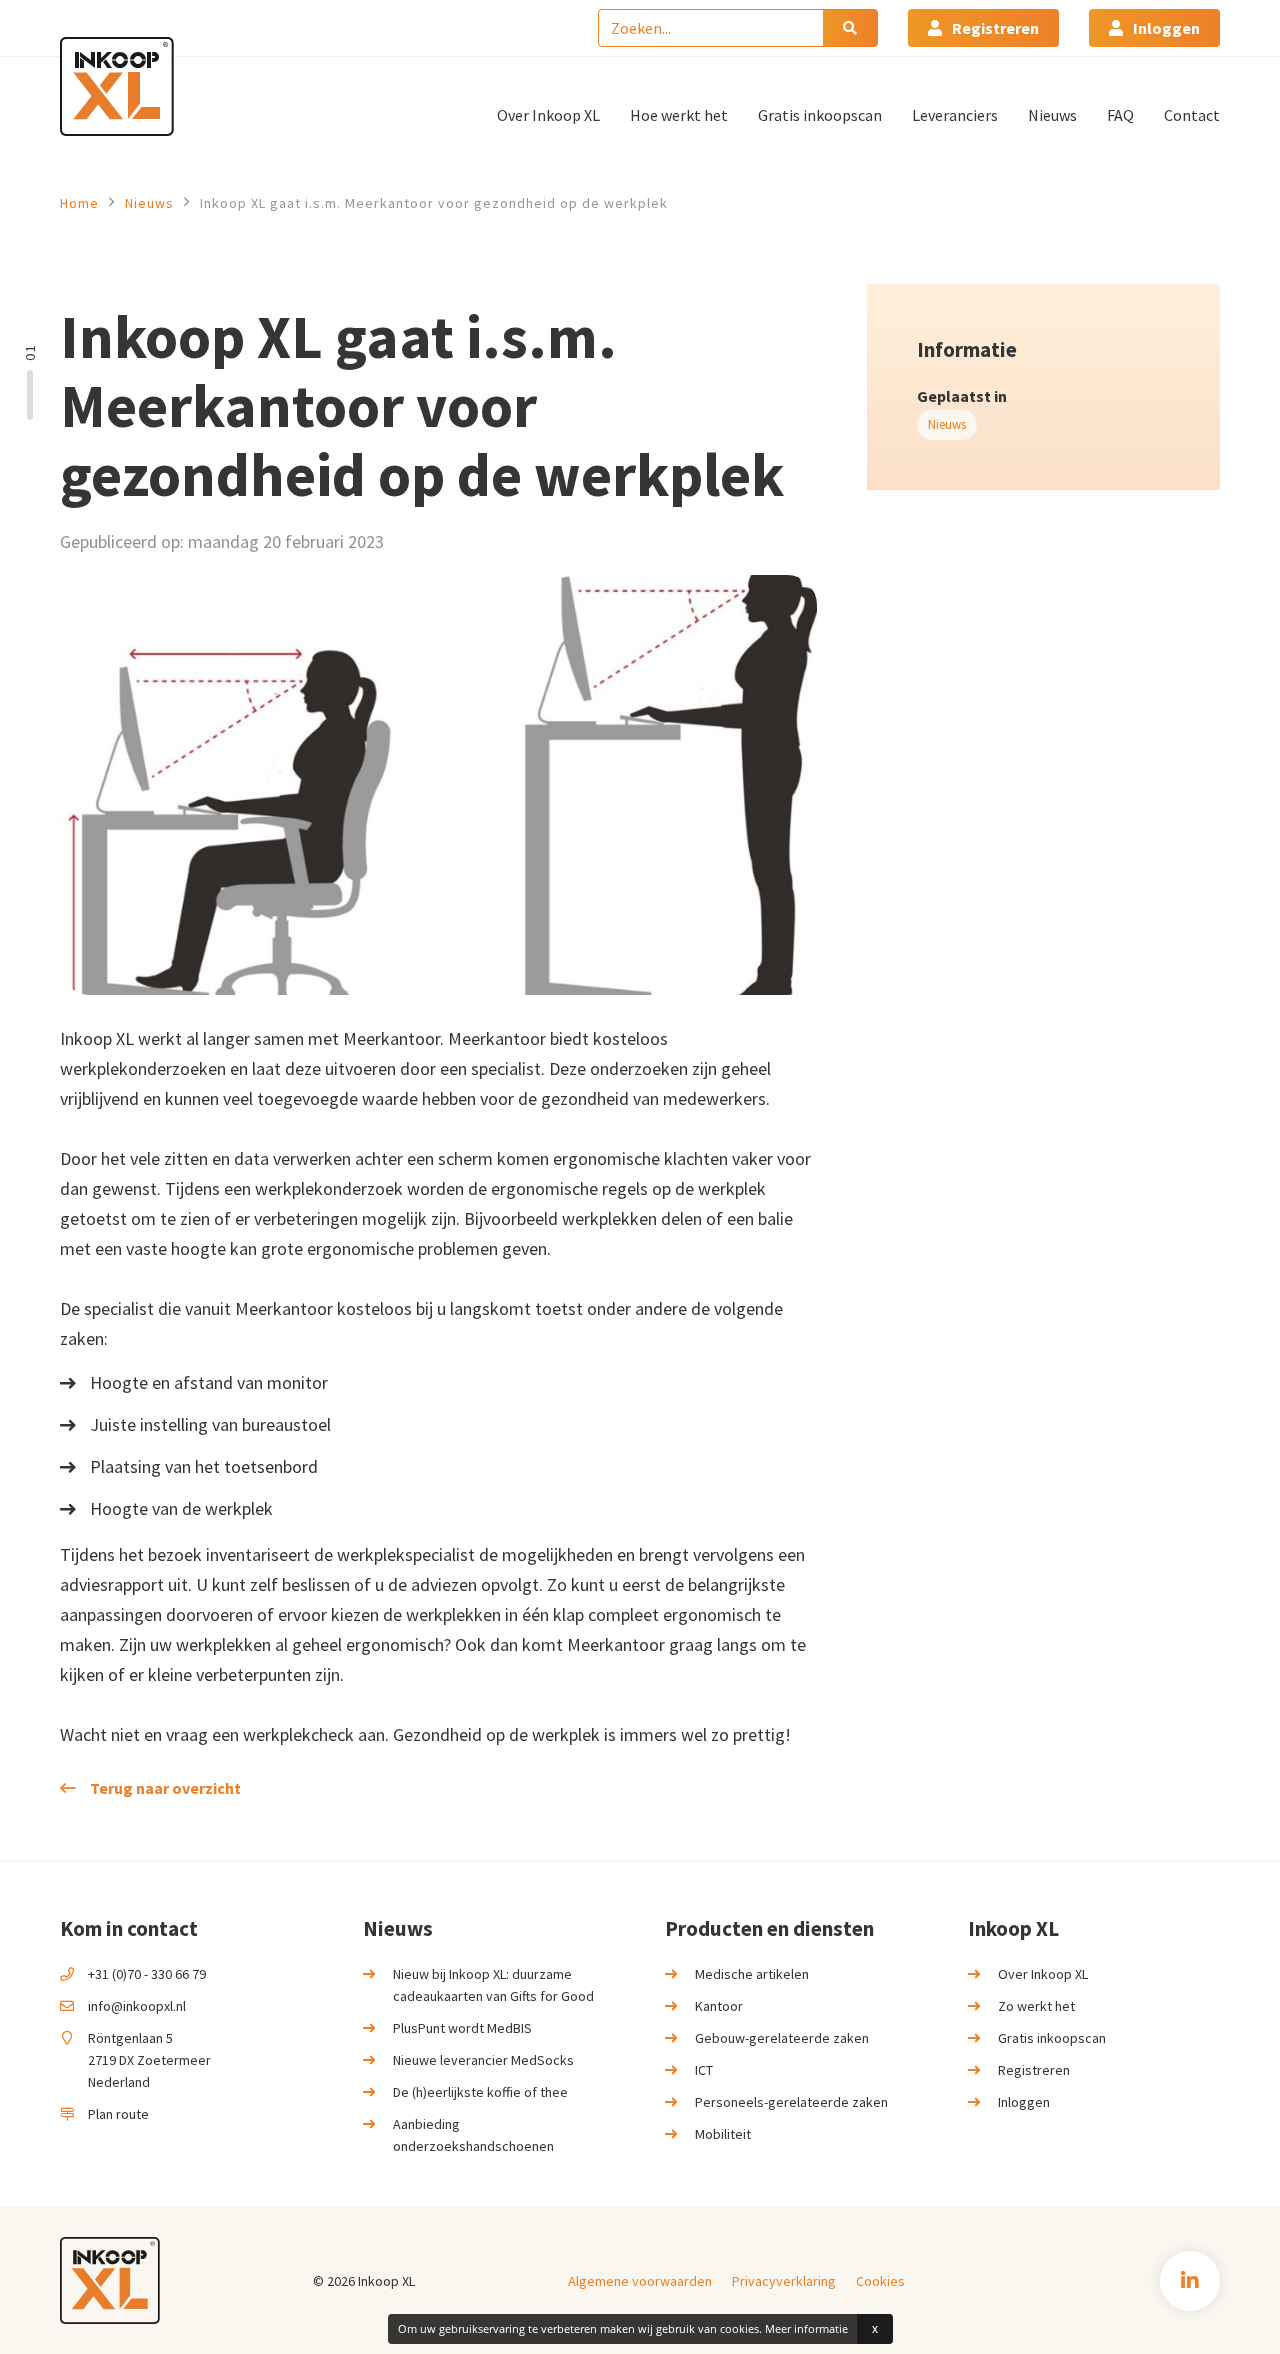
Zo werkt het (1036, 2006)
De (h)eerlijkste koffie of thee (480, 2092)
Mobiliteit (723, 2134)
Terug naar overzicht (165, 1788)
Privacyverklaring (784, 2281)
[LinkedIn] (1190, 2281)
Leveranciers (955, 115)
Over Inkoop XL (548, 115)
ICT (704, 2070)
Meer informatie (806, 2328)
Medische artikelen (752, 1974)
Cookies (880, 2281)
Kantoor (719, 2006)
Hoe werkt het (679, 115)
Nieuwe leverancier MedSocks (483, 2060)
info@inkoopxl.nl (137, 2006)
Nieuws (1052, 115)
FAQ (1120, 115)
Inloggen (1166, 28)
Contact (1192, 115)
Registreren (995, 28)
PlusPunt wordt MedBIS (462, 2028)
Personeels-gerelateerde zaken (791, 2102)
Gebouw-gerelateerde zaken (782, 2038)
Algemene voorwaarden (640, 2281)
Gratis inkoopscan (820, 115)
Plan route (118, 2114)
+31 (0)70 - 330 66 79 (147, 1974)
